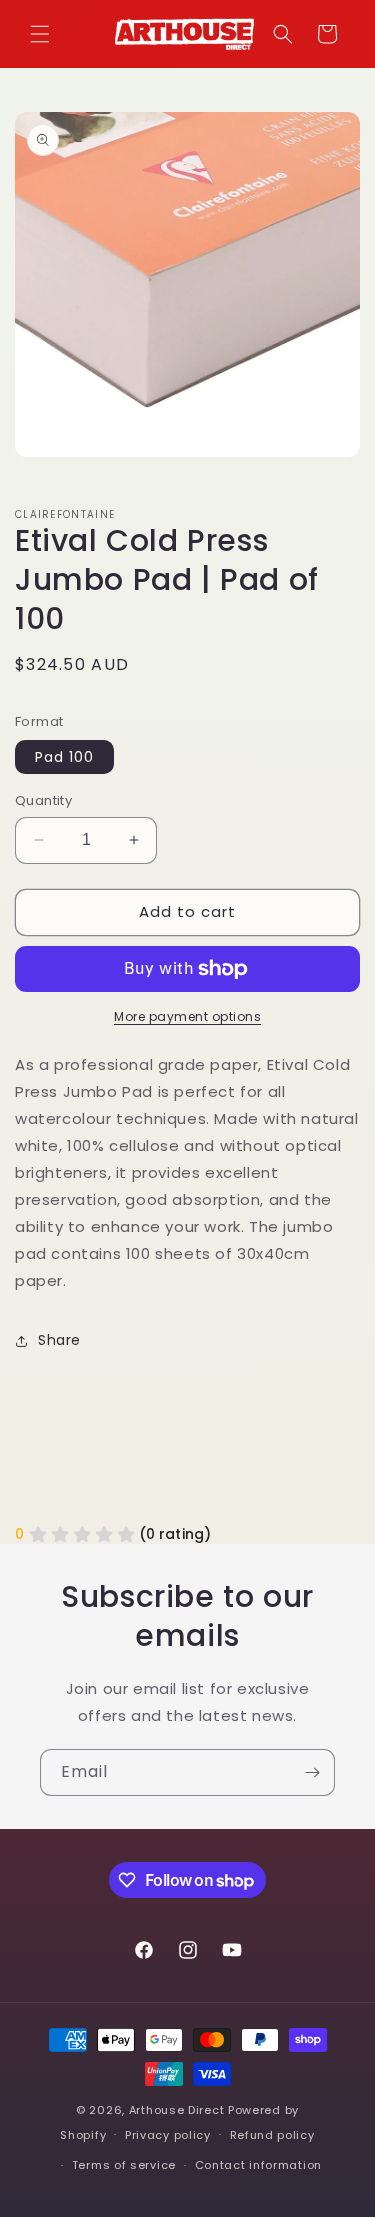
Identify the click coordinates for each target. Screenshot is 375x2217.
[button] (40, 34)
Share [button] (59, 1340)
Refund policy (272, 2135)
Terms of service (124, 2165)
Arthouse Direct (177, 2110)
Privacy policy (168, 2135)
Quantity (43, 800)
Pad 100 (64, 757)
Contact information (258, 2165)
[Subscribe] (312, 1772)
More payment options (187, 1016)
